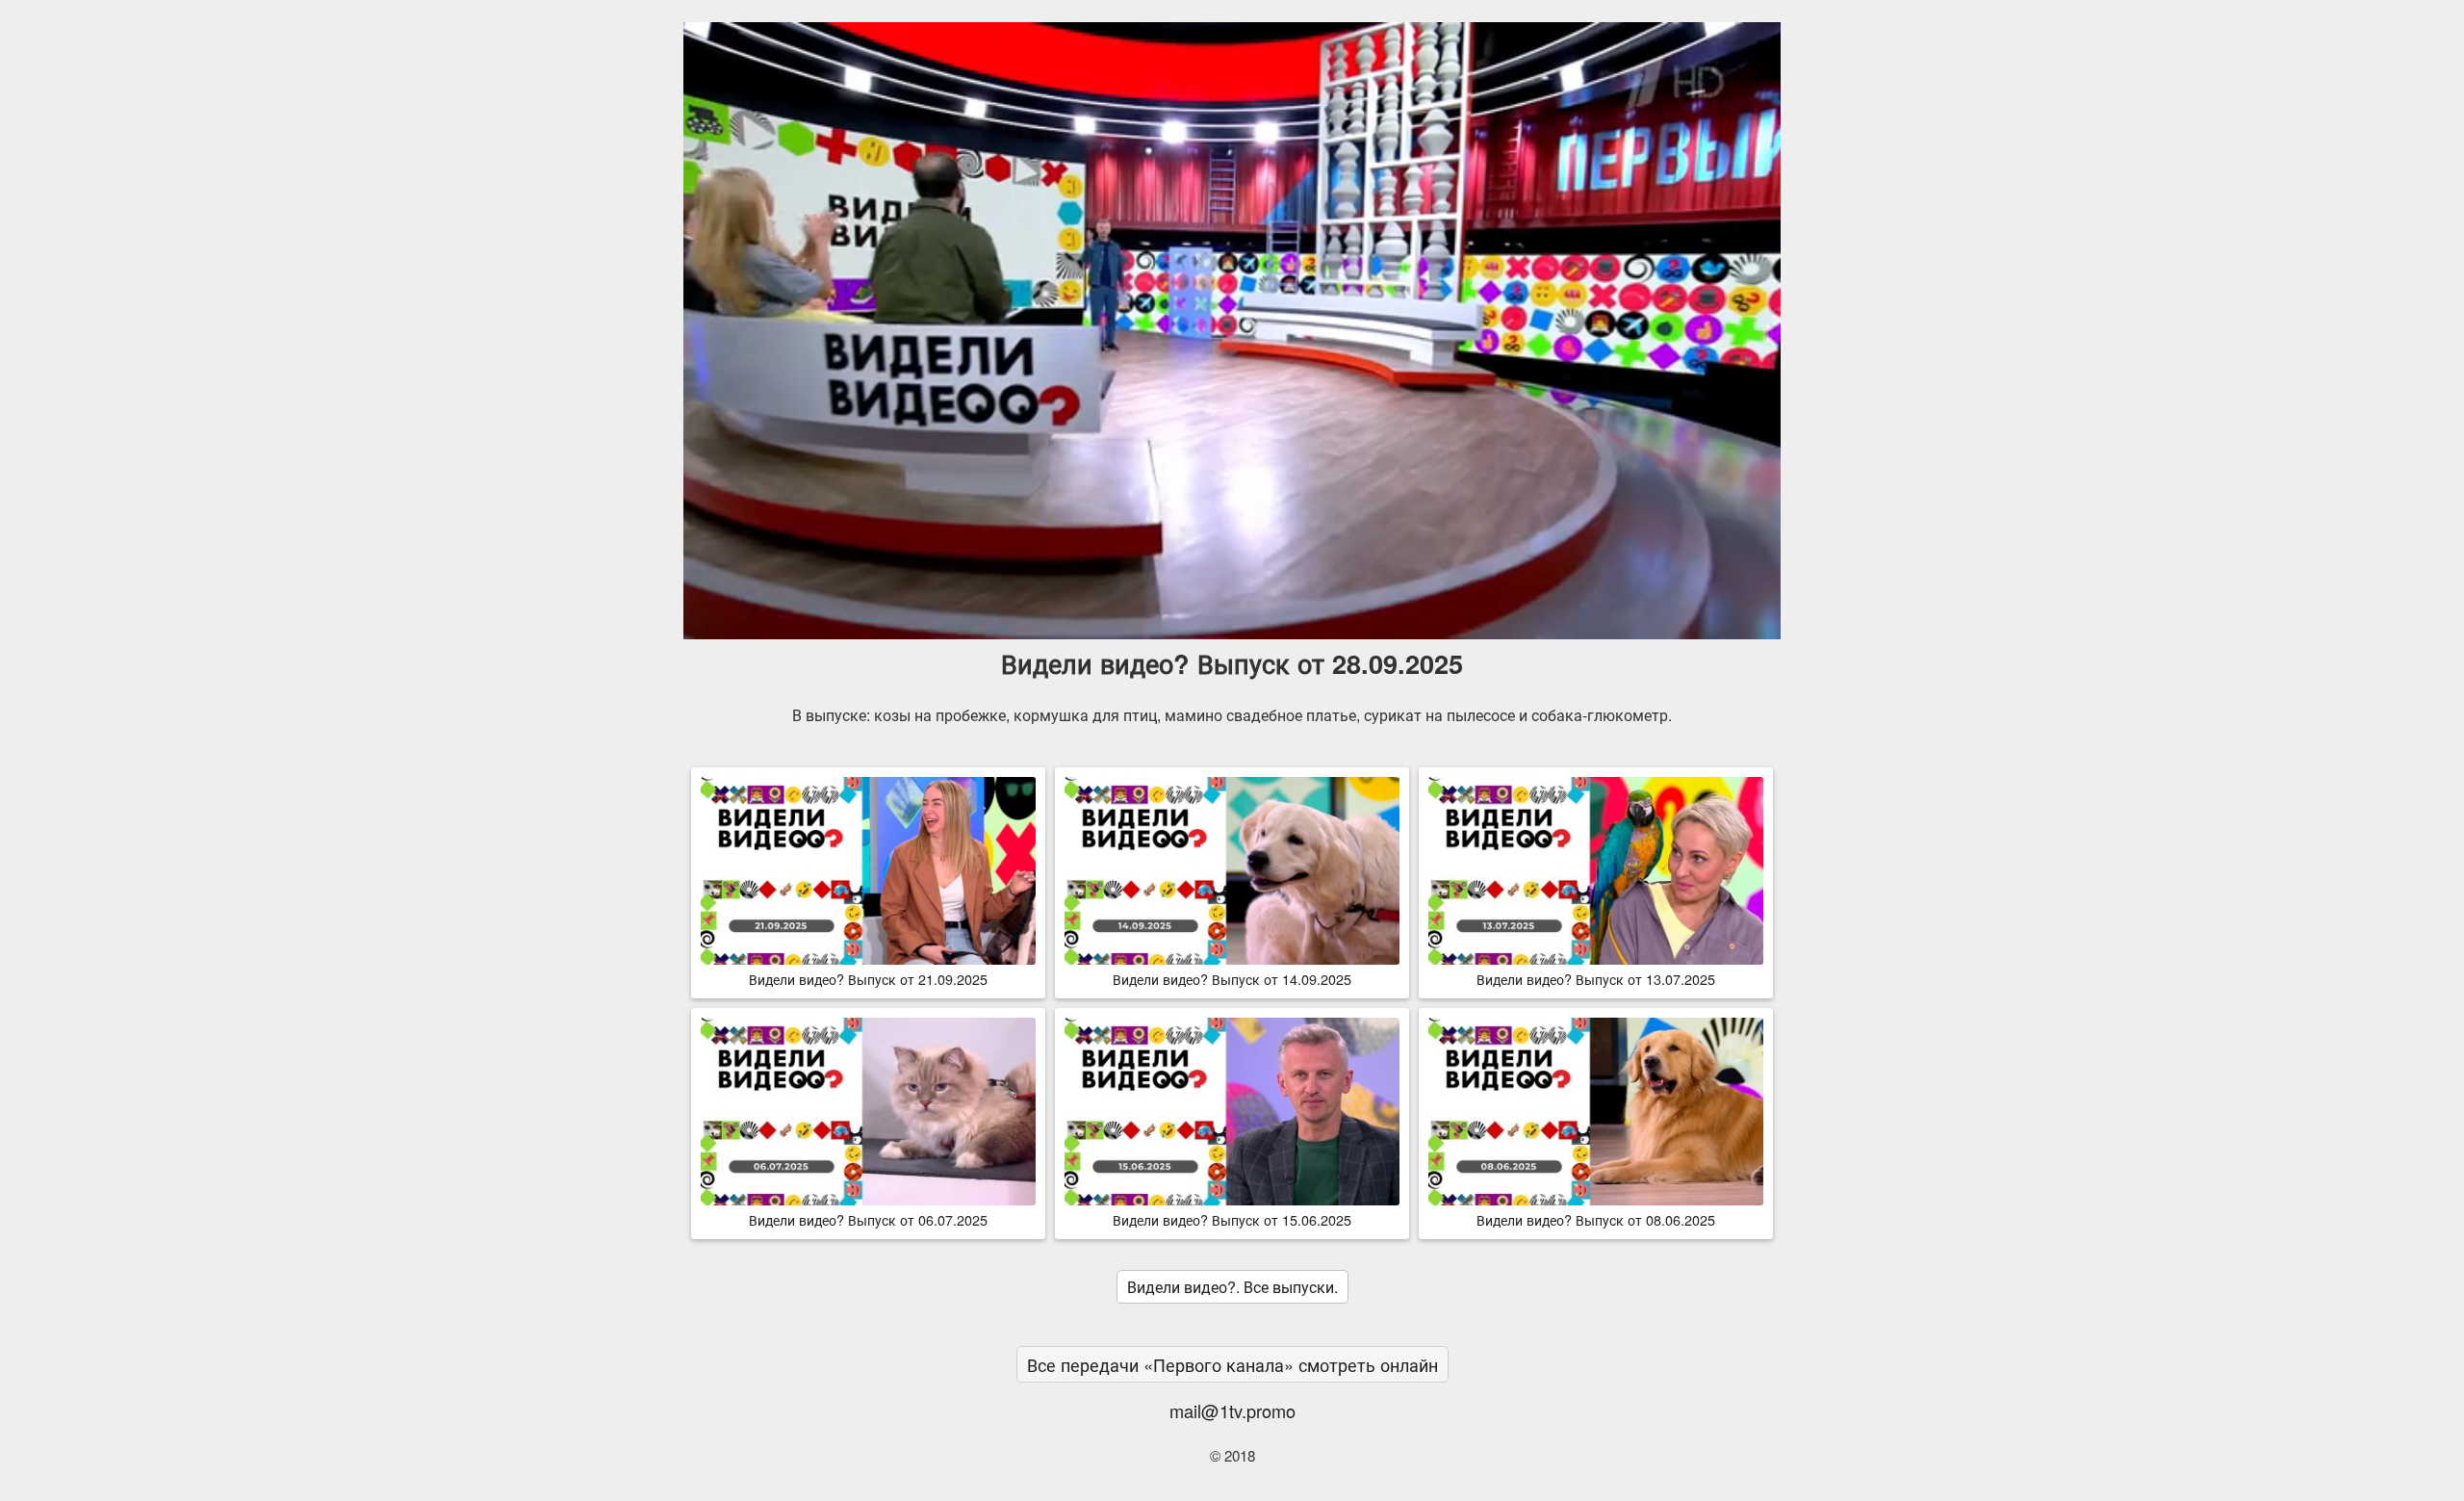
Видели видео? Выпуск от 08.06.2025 (1596, 1219)
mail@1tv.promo (1232, 1410)
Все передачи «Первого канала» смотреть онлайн (1232, 1364)
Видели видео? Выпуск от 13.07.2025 (1596, 979)
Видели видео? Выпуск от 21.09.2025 (868, 979)
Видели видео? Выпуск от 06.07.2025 (868, 1219)
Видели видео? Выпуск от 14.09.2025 (1232, 979)
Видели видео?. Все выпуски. (1232, 1287)
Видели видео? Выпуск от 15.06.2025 (1232, 1219)
